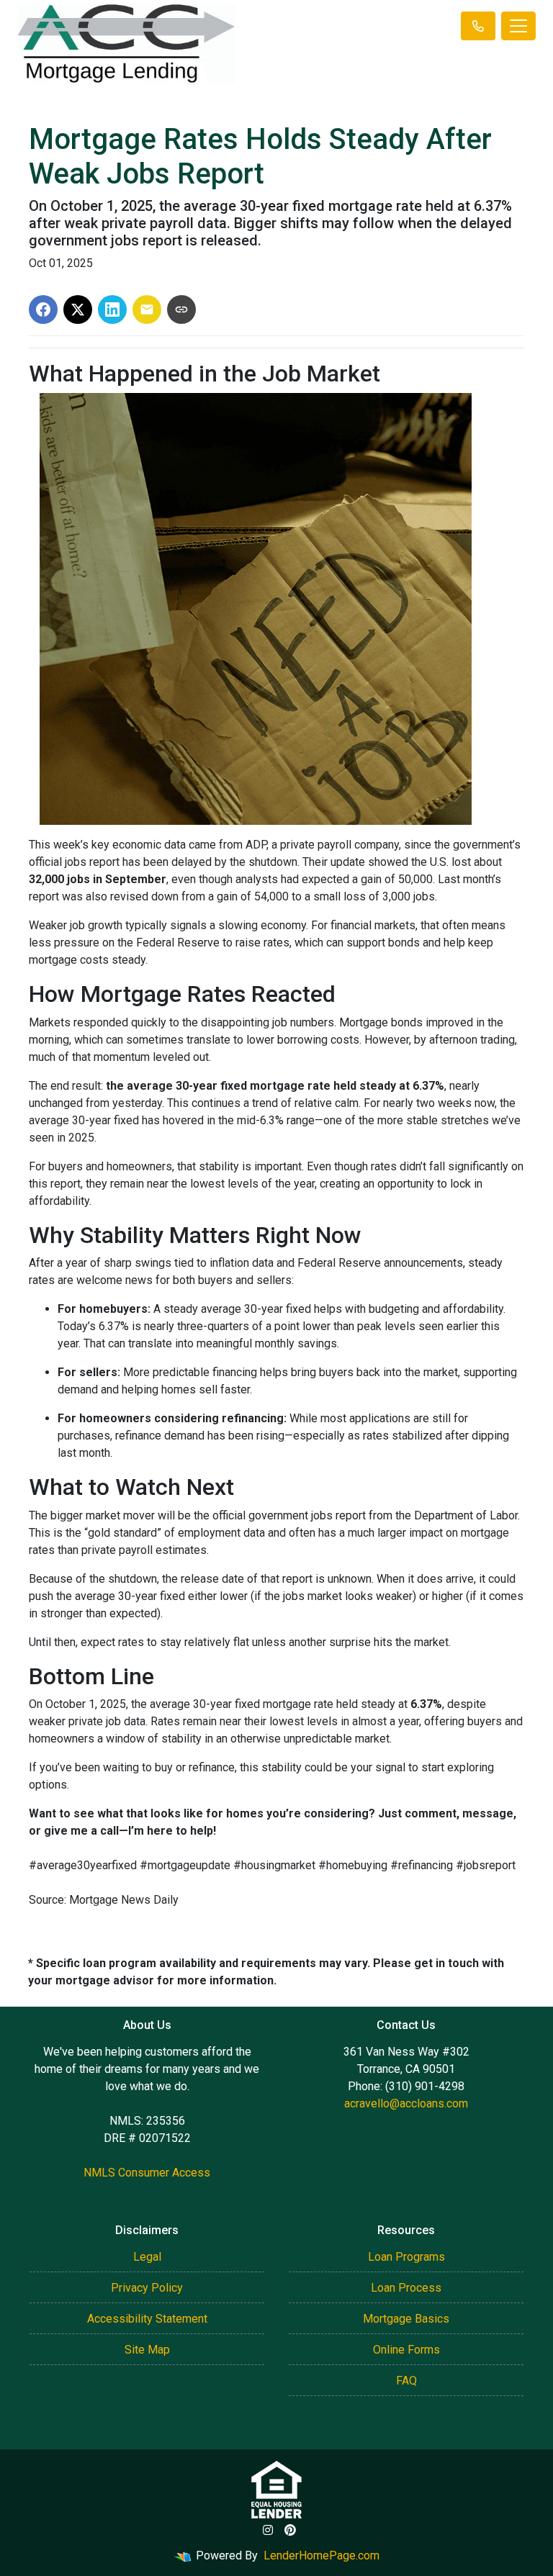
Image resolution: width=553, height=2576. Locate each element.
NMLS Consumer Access (147, 2173)
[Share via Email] (147, 309)
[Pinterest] (290, 2530)
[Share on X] (78, 309)
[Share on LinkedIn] (112, 309)
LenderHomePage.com (322, 2555)
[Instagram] (268, 2530)
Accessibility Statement (147, 2319)
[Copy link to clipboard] (181, 309)
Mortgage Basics (406, 2319)
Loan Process (406, 2288)
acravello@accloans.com (406, 2103)
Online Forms (406, 2350)
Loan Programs (406, 2257)
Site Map (147, 2350)
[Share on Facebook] (43, 309)
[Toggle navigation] (518, 26)
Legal (147, 2257)
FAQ (406, 2381)
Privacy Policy (147, 2288)
